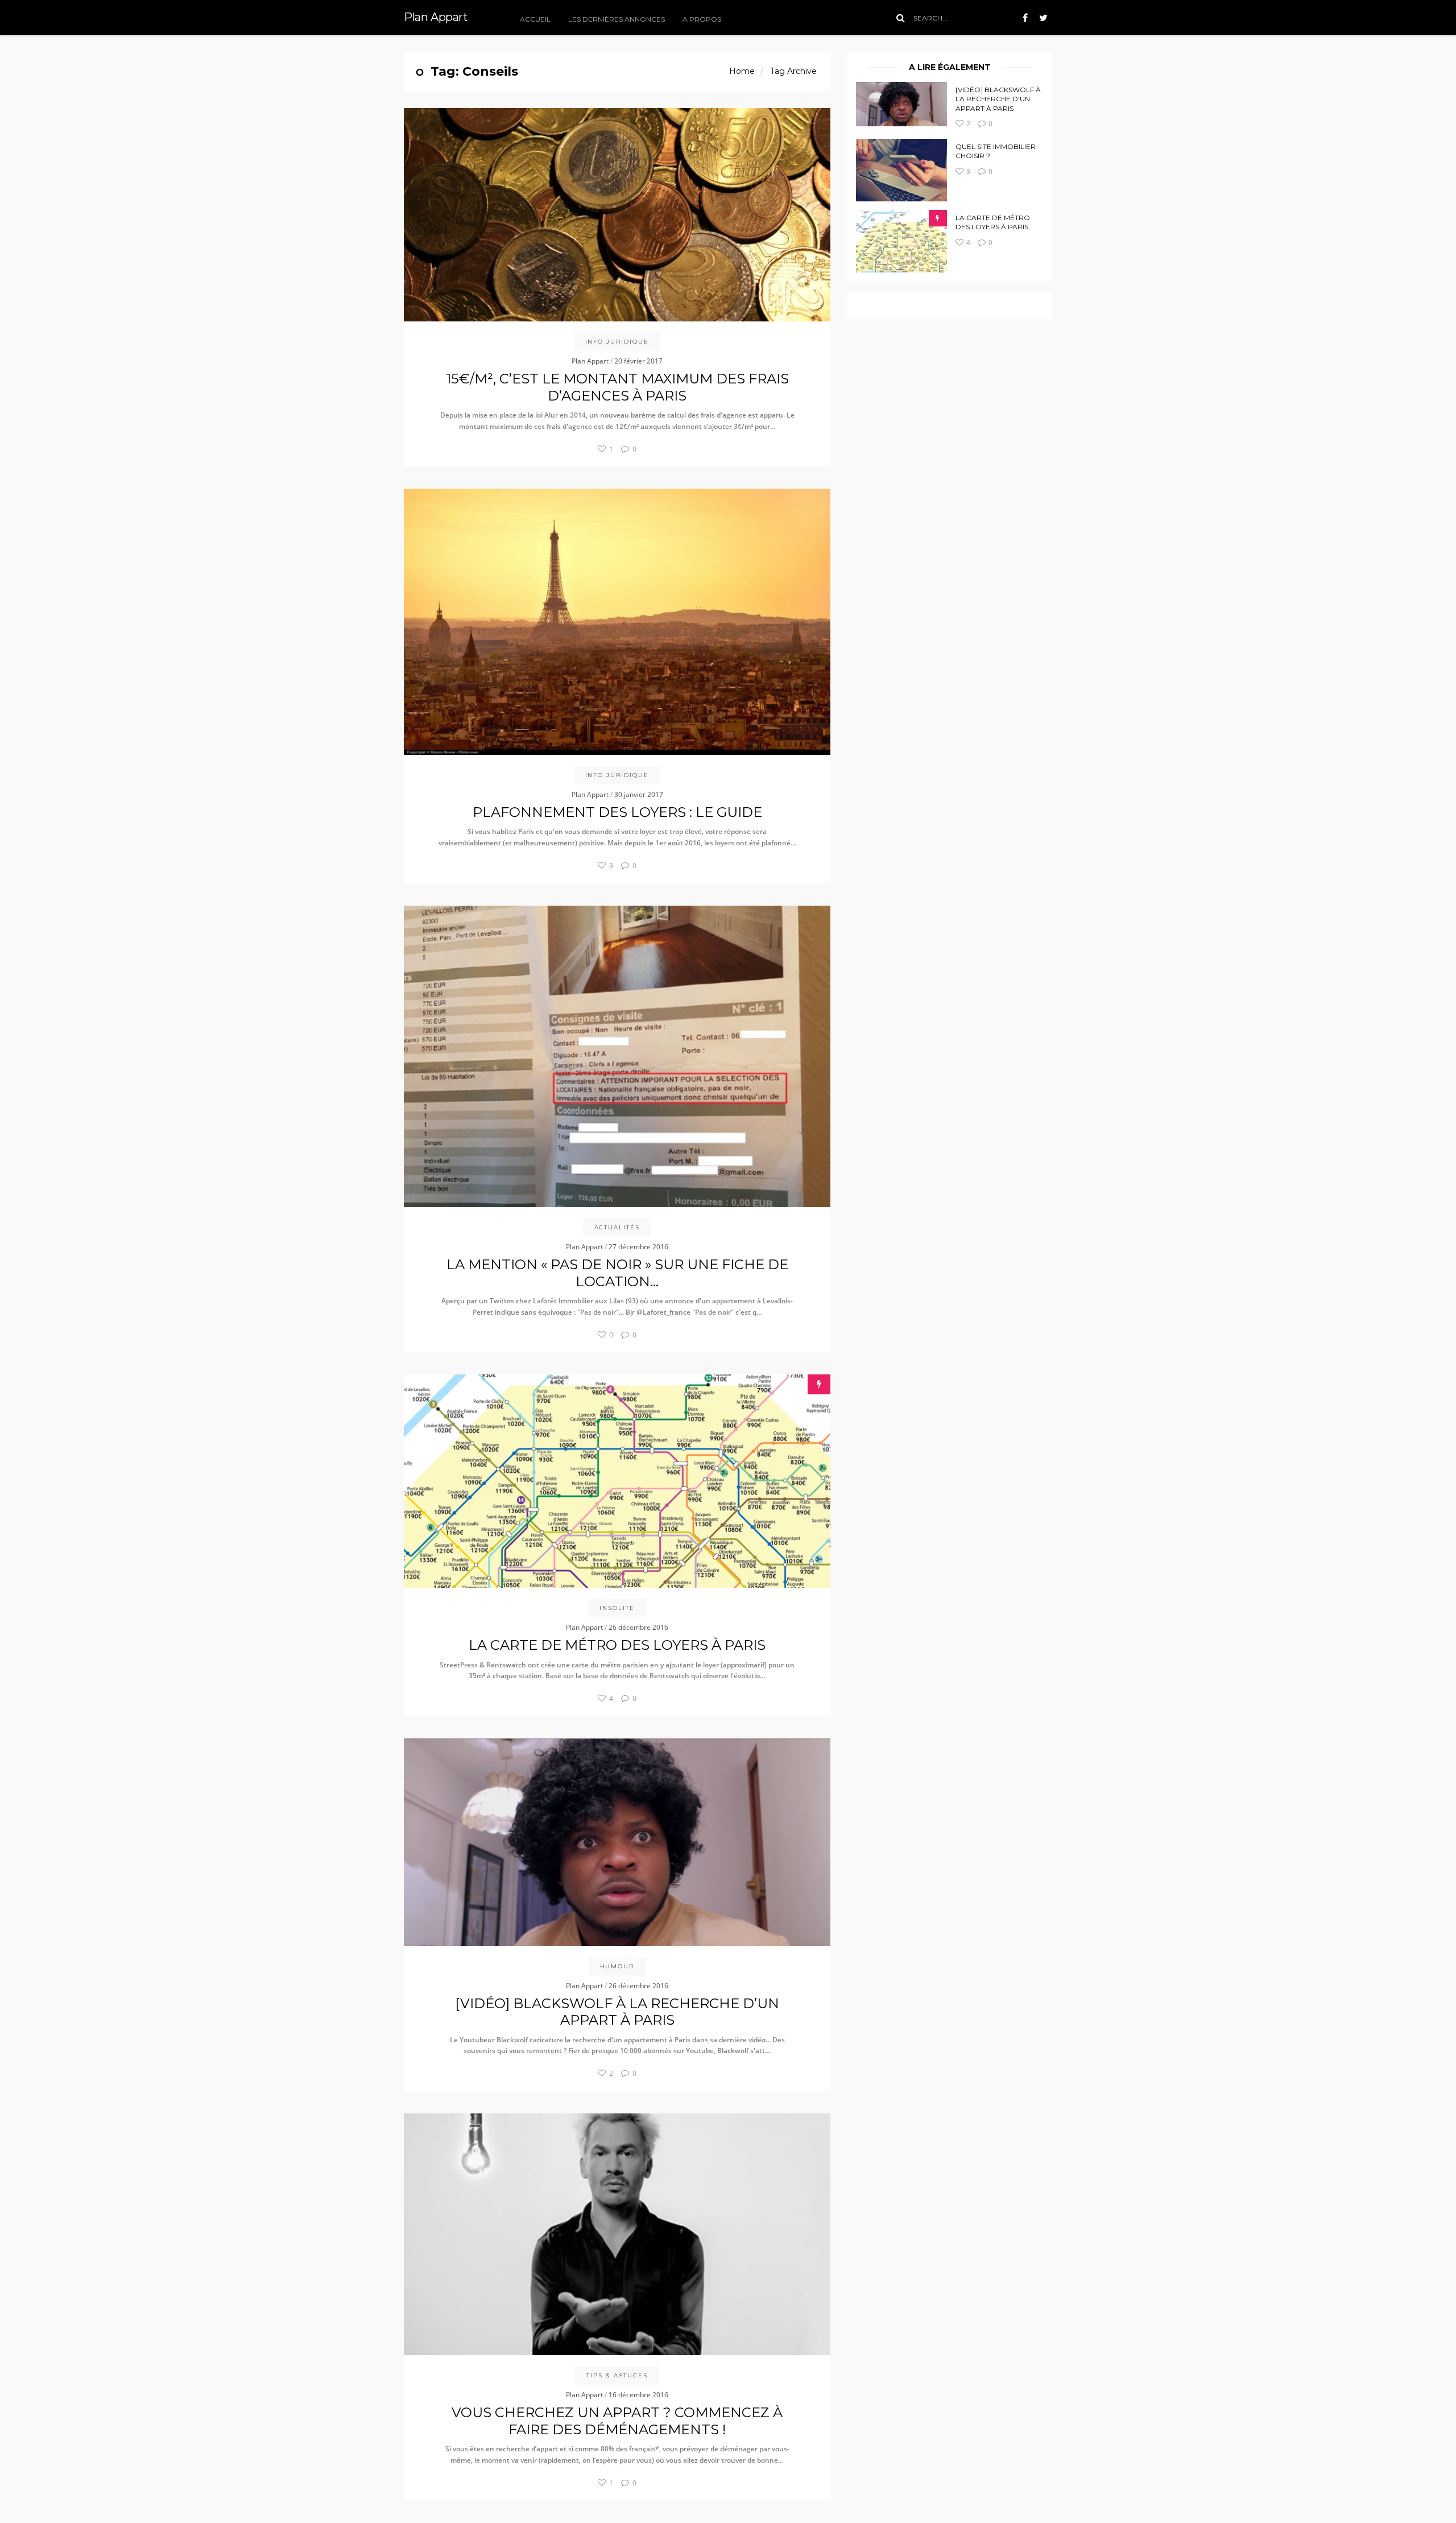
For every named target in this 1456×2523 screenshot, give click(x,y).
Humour (617, 1966)
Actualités (617, 1227)
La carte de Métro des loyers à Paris (993, 222)
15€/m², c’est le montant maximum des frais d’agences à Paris (617, 387)
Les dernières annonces (617, 19)
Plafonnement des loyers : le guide (617, 812)
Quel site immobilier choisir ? (996, 151)
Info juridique (617, 342)
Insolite (617, 1608)
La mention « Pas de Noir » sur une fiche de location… (617, 1273)
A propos (702, 19)
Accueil (535, 19)
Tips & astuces (617, 2375)
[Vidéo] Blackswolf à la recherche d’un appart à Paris (998, 99)
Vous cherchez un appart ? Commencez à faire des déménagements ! (617, 2421)
